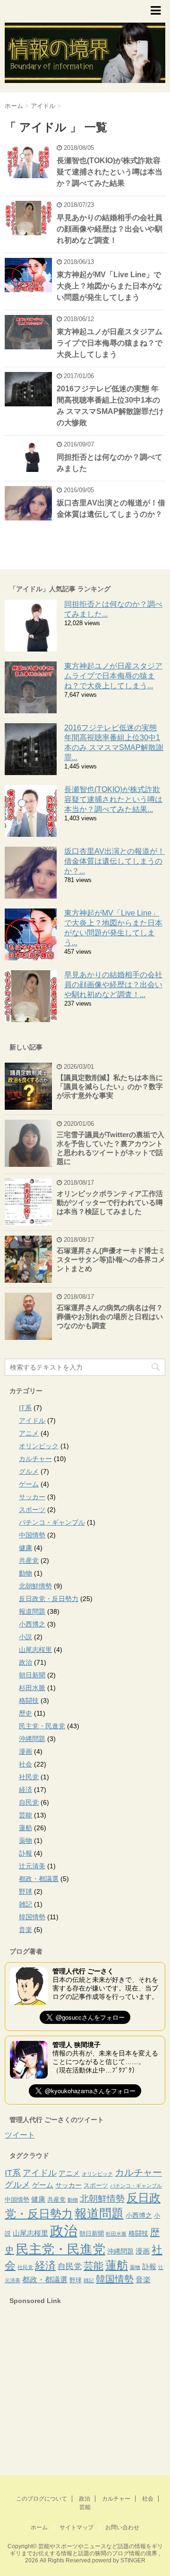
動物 (25, 1573)
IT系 (25, 1408)
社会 (25, 1764)
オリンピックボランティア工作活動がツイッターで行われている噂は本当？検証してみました (110, 1202)
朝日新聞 (32, 1675)
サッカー (32, 1497)
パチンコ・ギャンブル (52, 1522)
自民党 (29, 1802)
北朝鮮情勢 (35, 1586)
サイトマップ (76, 2527)
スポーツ (32, 1510)
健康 (25, 1548)
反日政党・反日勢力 (49, 1599)
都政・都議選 (39, 1879)
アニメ (29, 1433)
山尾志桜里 (35, 1650)
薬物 (25, 1841)
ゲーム (29, 1484)
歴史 (25, 1713)
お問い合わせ (122, 2527)
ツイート (20, 2135)
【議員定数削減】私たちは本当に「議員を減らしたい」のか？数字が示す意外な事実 (110, 1086)
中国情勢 (32, 1535)
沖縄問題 (32, 1739)
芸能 (25, 1815)
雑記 (25, 1904)
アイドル (32, 1420)
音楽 (25, 1930)
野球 (25, 1891)
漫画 (25, 1751)
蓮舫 (25, 1828)
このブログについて (42, 2499)
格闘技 (29, 1701)
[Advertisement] (76, 2394)
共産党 (29, 1560)
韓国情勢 (32, 1917)
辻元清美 (32, 1866)
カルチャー (35, 1459)
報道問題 (32, 1611)
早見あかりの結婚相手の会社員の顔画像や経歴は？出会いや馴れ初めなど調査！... (113, 985)
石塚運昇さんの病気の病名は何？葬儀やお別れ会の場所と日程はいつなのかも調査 (110, 1317)
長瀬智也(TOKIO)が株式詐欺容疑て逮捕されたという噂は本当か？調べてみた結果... (113, 799)
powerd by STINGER (119, 2560)
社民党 (29, 1777)
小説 (25, 1637)
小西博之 (32, 1624)
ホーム (39, 2527)
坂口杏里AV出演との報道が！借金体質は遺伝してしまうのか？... (115, 861)
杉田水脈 (32, 1688)
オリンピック (39, 1446)
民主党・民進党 (42, 1726)
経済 (25, 1790)
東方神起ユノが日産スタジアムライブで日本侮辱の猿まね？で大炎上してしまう (110, 343)
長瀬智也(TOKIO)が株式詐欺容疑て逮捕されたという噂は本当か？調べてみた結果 (110, 172)
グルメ (29, 1471)
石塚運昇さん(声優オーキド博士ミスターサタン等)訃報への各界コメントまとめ (111, 1259)
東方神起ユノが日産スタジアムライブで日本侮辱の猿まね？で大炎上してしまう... (113, 676)
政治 (25, 1662)
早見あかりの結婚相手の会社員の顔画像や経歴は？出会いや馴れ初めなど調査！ (110, 229)
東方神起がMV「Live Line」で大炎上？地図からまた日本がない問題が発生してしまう (110, 286)
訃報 (25, 1853)
